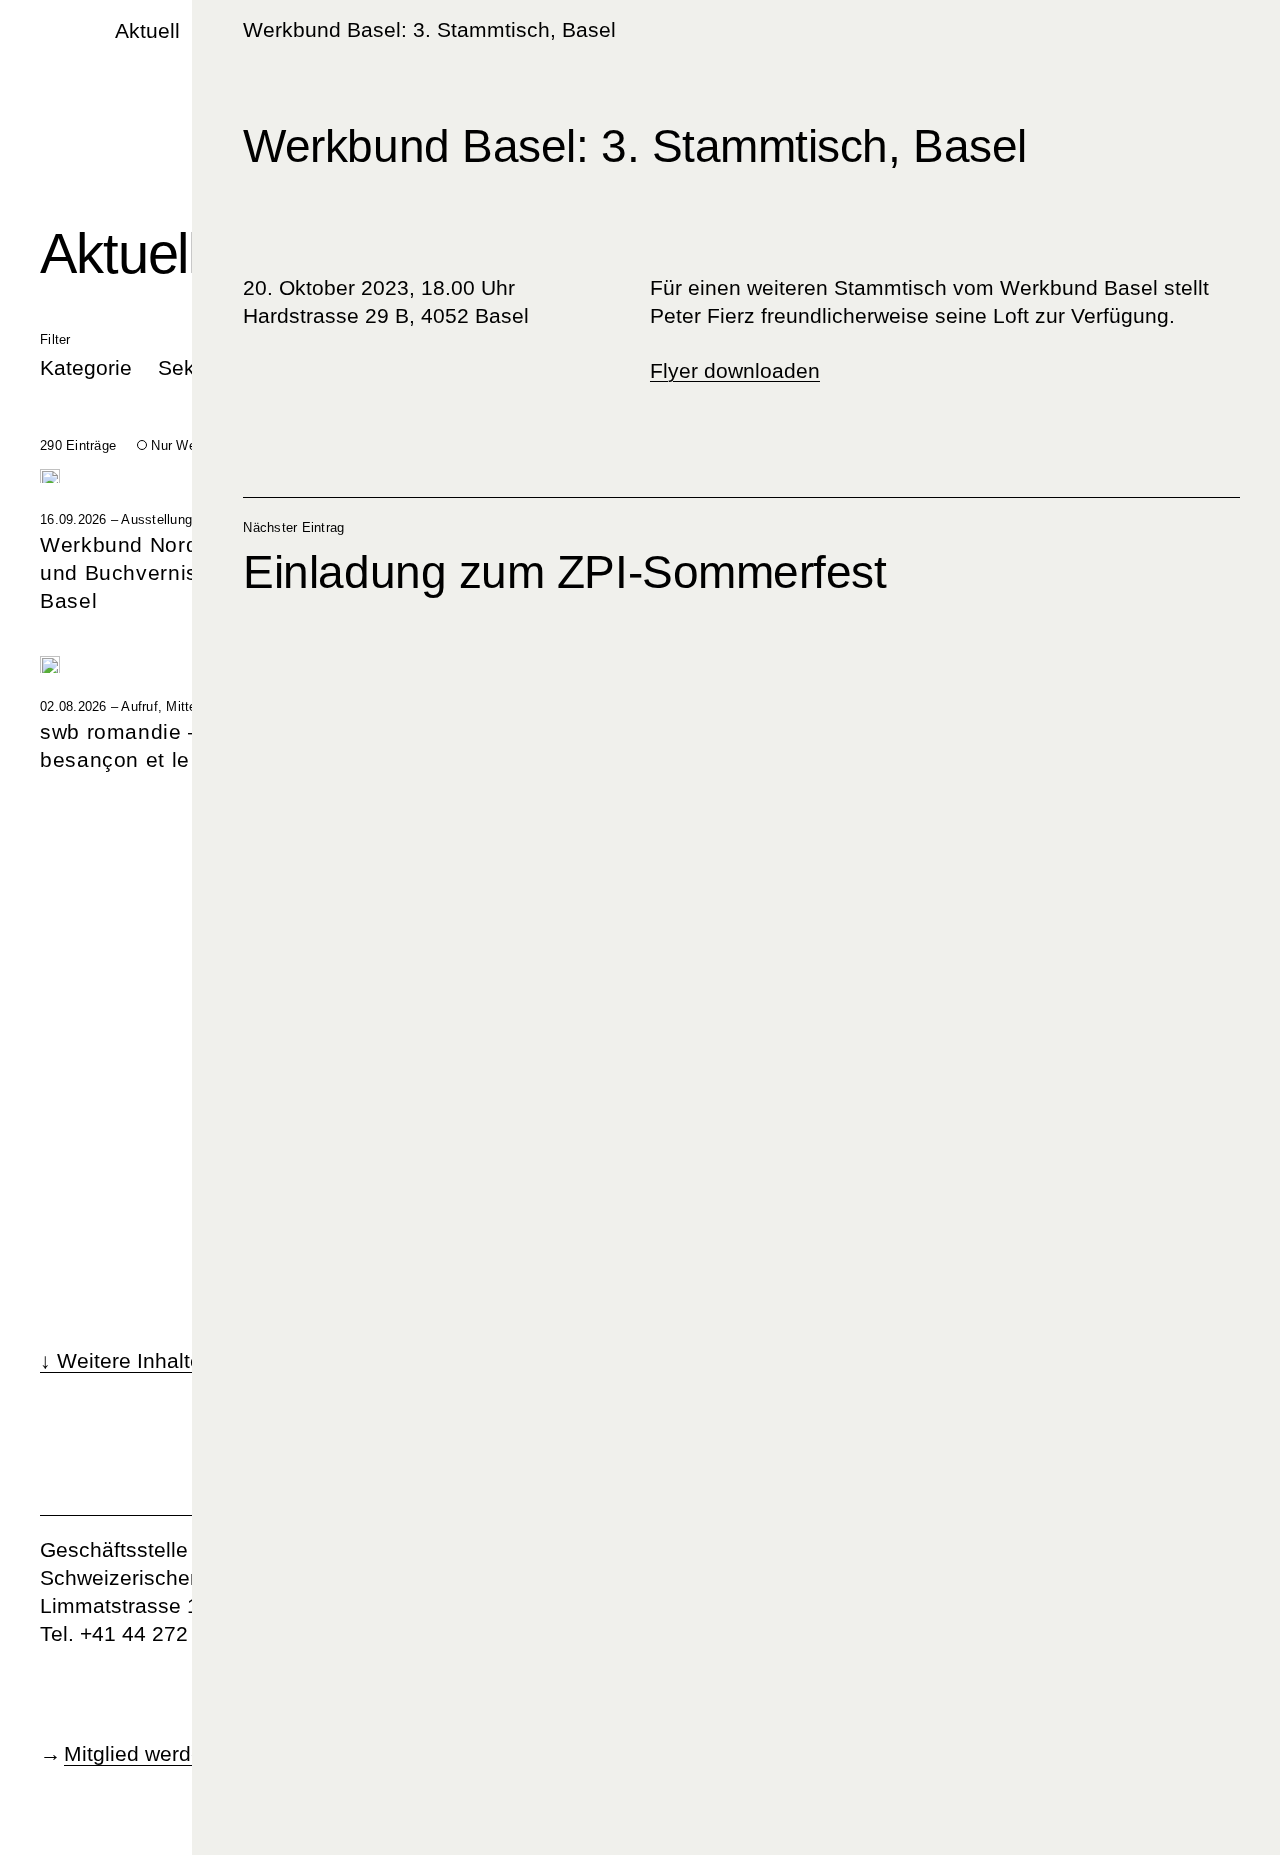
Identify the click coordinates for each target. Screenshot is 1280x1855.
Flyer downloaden (735, 370)
